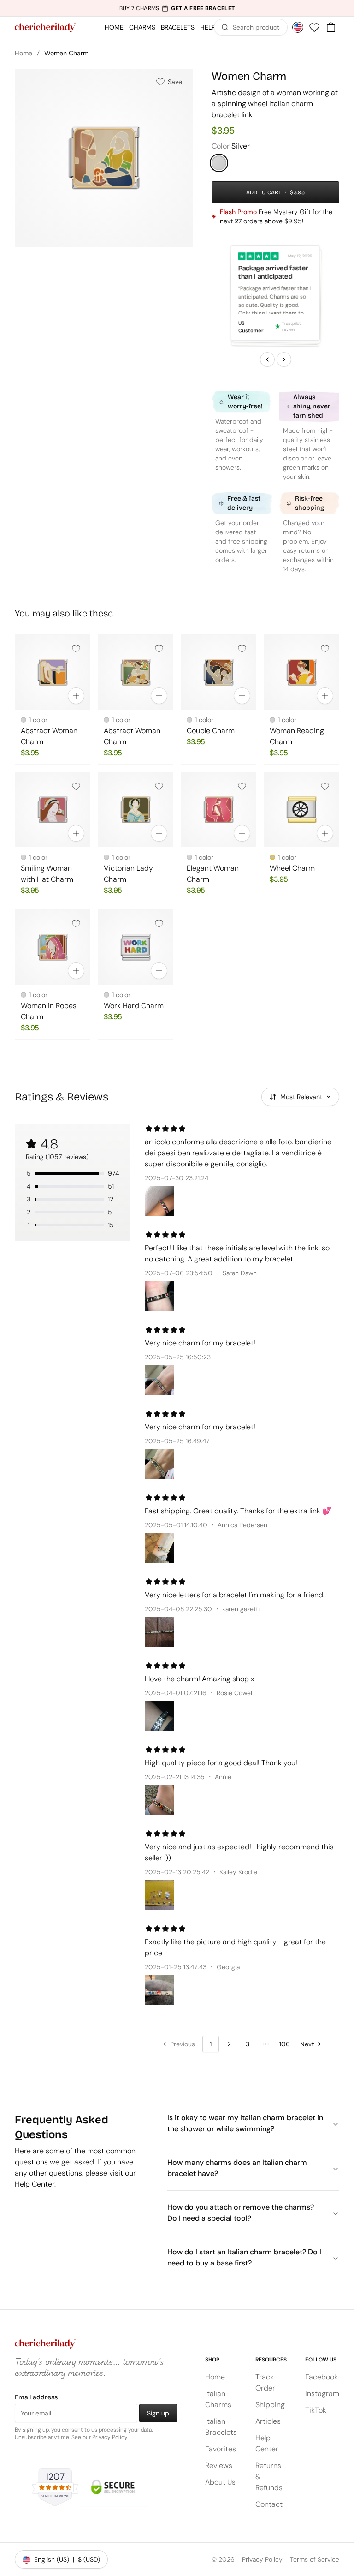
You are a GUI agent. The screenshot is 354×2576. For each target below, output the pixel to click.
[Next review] (284, 359)
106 (285, 2044)
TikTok (316, 2410)
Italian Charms (218, 2399)
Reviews (219, 2465)
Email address (36, 2397)
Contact (269, 2504)
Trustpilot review (292, 327)
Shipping (270, 2405)
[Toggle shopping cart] (331, 27)
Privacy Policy (110, 2437)
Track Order (265, 2382)
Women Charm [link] (66, 53)
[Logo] (45, 28)
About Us (220, 2482)
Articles (268, 2421)
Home (24, 53)
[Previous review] (267, 359)
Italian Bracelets (221, 2427)
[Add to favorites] (76, 649)
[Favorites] (314, 27)
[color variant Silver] (219, 163)
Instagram (322, 2394)
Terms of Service (315, 2559)
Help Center (267, 2443)
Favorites (221, 2449)
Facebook (322, 2377)
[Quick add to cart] (76, 696)
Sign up (158, 2413)
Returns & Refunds (269, 2477)
